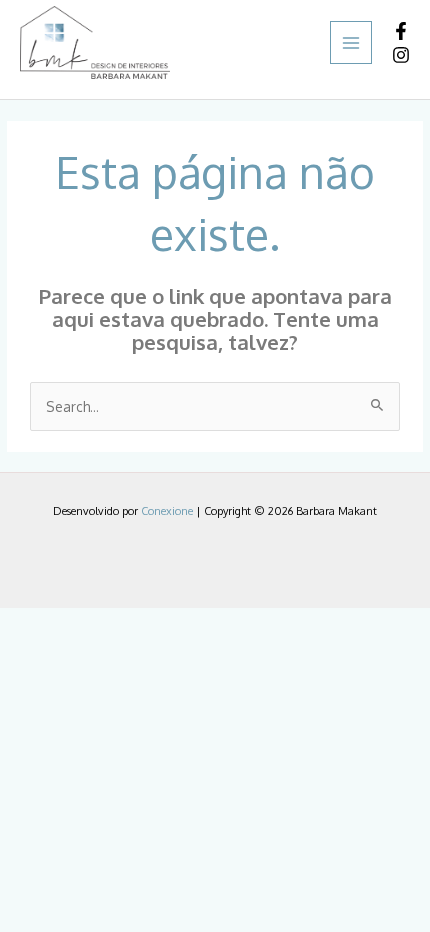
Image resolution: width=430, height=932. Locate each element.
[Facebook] (401, 31)
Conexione (167, 511)
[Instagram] (401, 55)
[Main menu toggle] (351, 42)
